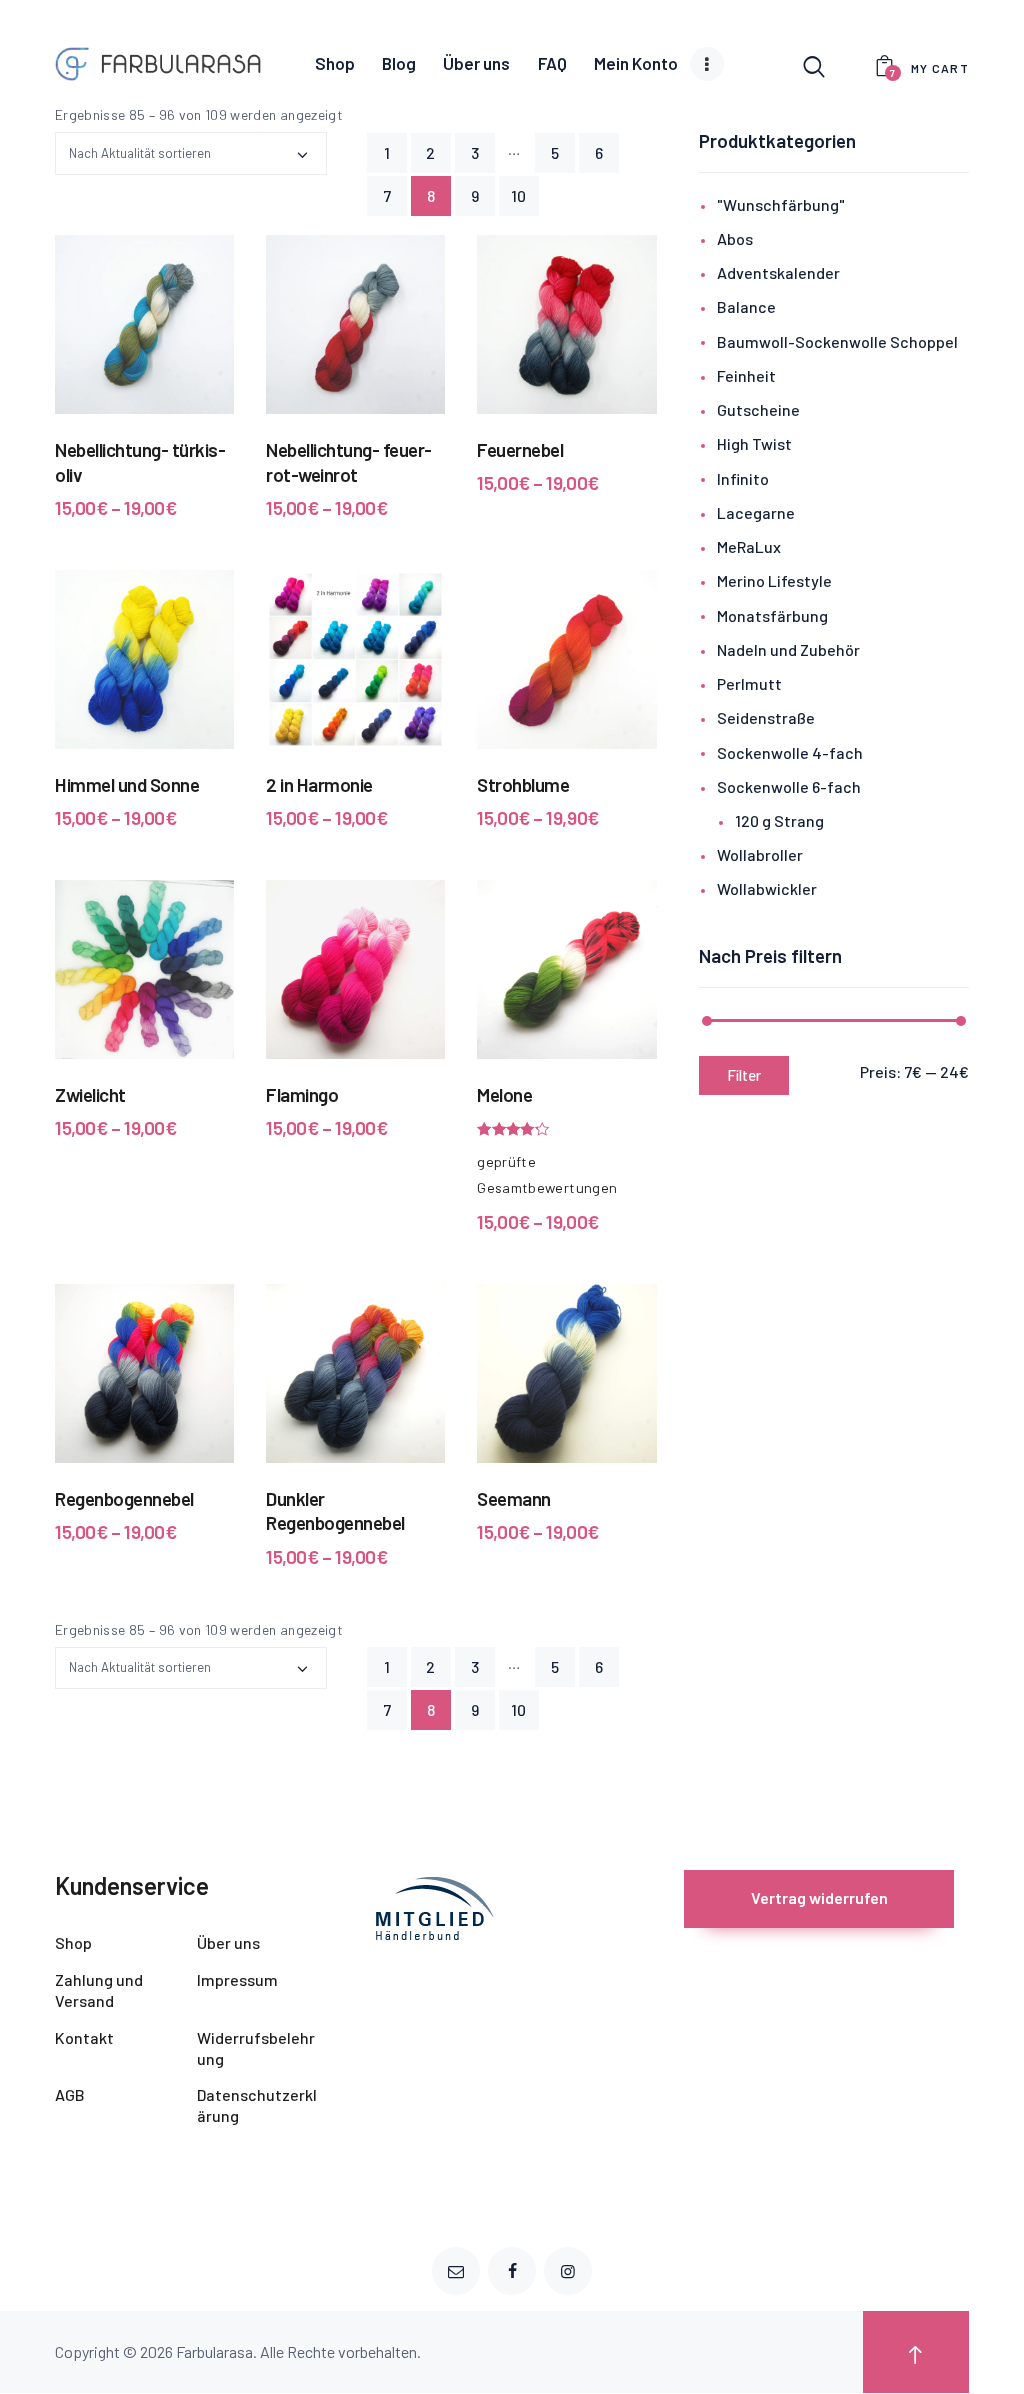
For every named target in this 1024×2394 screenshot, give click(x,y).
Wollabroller (760, 854)
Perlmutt (749, 683)
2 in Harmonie (319, 784)
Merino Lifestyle (774, 580)
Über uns (228, 1942)
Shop (73, 1942)
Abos (735, 238)
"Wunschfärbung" (781, 204)
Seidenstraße (766, 717)
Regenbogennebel (124, 1498)
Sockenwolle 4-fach (790, 752)
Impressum (237, 1979)
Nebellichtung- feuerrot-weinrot (349, 462)
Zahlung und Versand (99, 1990)
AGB (70, 2094)
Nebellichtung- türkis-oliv (140, 462)
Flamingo (302, 1094)
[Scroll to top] (916, 2352)
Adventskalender (778, 272)
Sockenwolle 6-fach (789, 786)
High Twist (754, 443)
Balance (746, 306)
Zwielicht (90, 1094)
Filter (744, 1075)
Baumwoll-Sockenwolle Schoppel (837, 341)
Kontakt (84, 2037)
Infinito (743, 478)
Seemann (514, 1498)
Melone (504, 1094)
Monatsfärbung (772, 615)
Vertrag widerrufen (819, 1897)
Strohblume (523, 784)
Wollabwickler (767, 888)
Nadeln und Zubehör (788, 649)
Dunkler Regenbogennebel (335, 1511)
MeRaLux (749, 546)
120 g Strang (779, 820)
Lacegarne (756, 512)
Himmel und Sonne (127, 784)
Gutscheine (758, 409)
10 (519, 195)
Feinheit (746, 375)
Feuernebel (520, 449)
